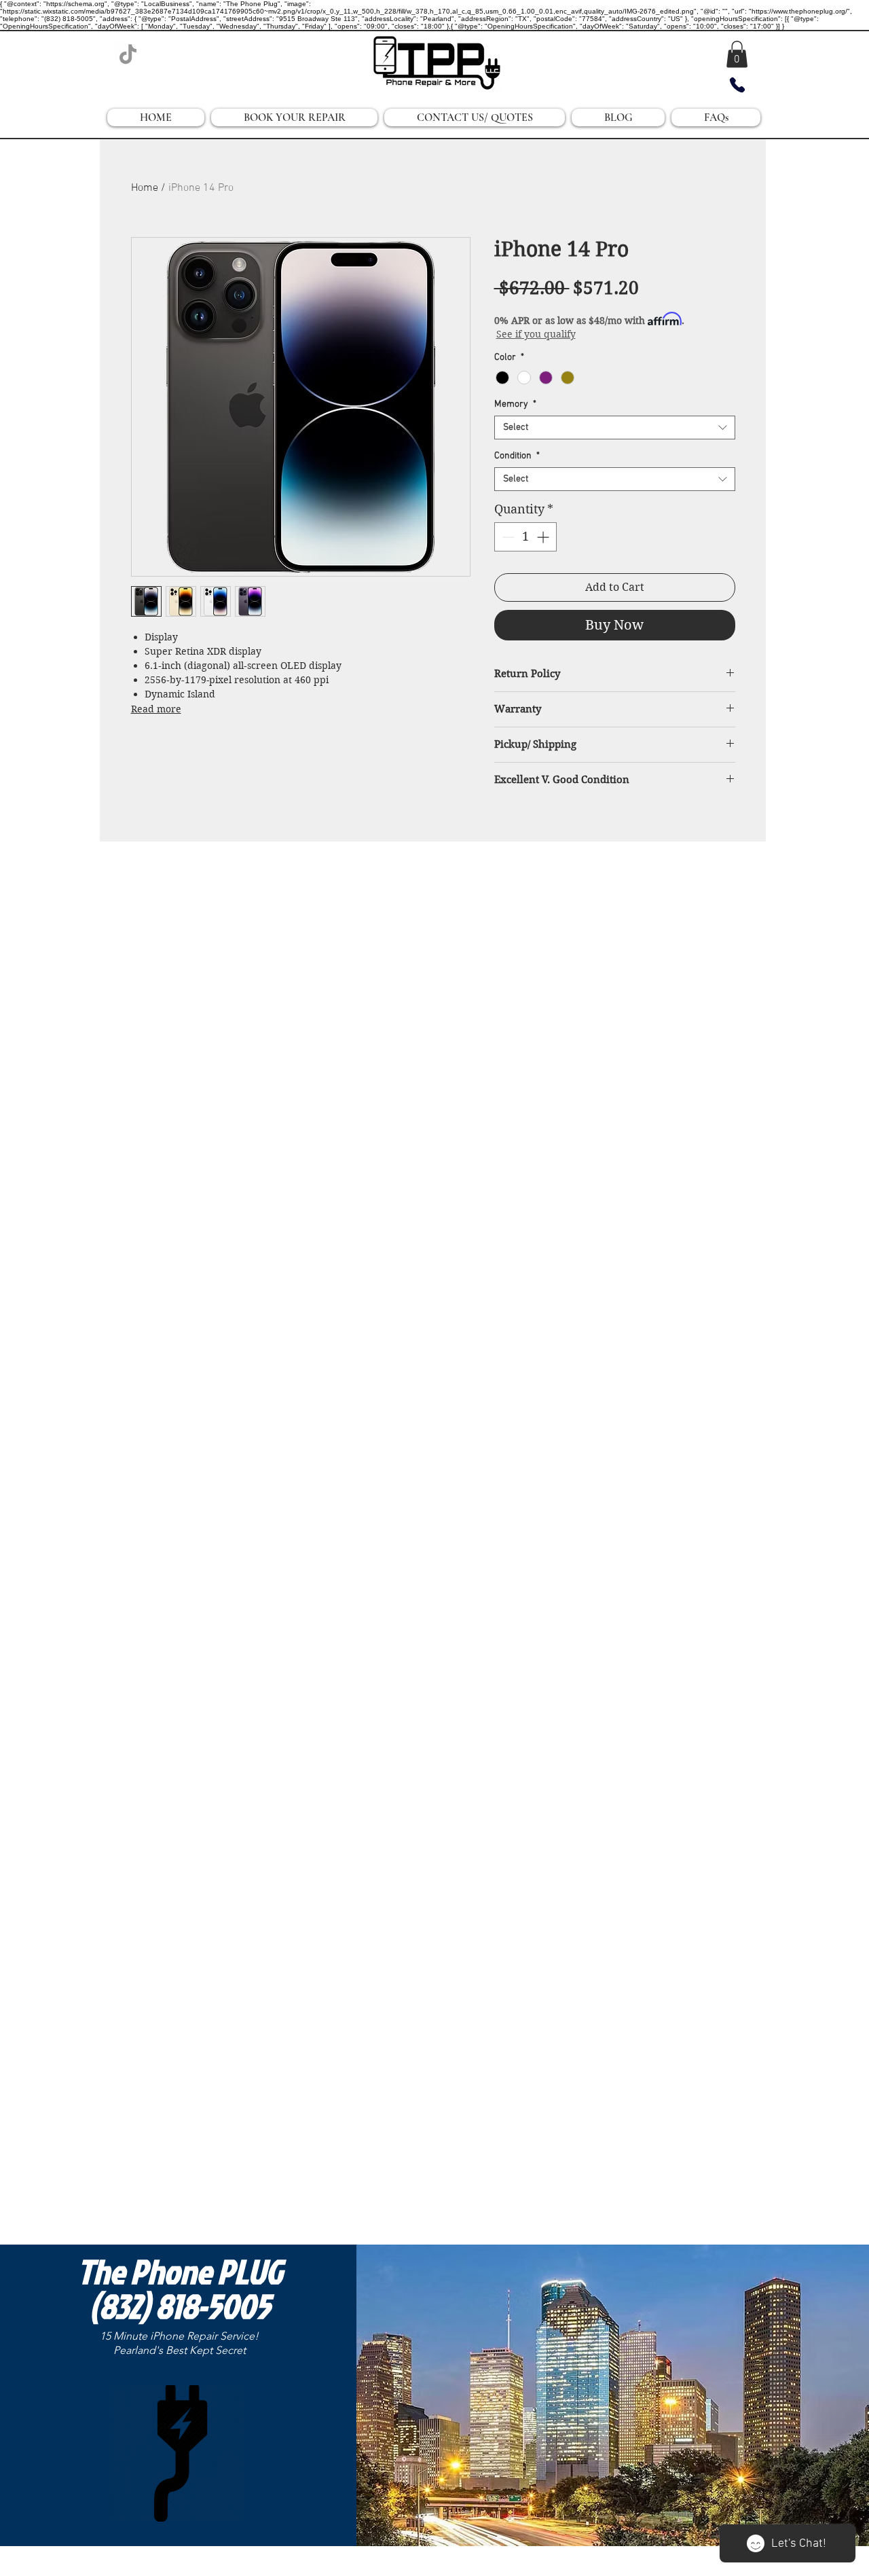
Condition (517, 456)
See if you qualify (536, 334)
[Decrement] (507, 537)
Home (145, 188)
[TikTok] (128, 54)
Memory (515, 404)
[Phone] (737, 85)
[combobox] (615, 428)
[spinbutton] (525, 537)
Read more (156, 709)
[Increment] (544, 537)
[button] (737, 54)
